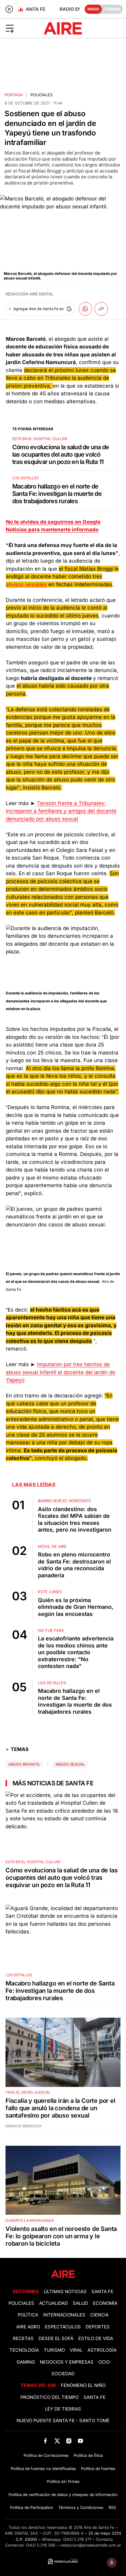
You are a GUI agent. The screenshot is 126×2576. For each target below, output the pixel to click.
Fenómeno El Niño (83, 2385)
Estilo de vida (96, 2339)
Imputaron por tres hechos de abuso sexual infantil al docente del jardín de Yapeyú (61, 1372)
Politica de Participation (32, 2508)
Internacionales (64, 2315)
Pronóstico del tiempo (50, 2397)
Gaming (26, 2362)
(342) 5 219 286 (41, 2545)
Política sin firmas (63, 2481)
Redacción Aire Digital (30, 294)
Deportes (98, 2327)
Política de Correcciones (46, 2455)
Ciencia (99, 2315)
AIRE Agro (28, 2327)
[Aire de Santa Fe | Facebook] (45, 2441)
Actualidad (54, 2303)
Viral (76, 2350)
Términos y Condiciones (81, 2508)
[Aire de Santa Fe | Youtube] (81, 2441)
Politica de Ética (88, 2455)
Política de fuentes (98, 2469)
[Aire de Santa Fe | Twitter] (57, 2441)
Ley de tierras (63, 2409)
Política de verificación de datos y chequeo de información (63, 2495)
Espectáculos (63, 2327)
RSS (112, 2508)
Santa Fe (102, 2292)
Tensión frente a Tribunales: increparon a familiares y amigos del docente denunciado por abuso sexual (61, 811)
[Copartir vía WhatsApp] (85, 309)
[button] (21, 28)
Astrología (102, 2350)
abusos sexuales (26, 584)
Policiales (42, 95)
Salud (80, 2303)
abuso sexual (70, 1764)
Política (28, 2315)
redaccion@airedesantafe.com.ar (91, 2545)
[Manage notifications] (112, 2563)
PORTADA (14, 95)
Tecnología (24, 2350)
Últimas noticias (65, 2292)
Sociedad (63, 2374)
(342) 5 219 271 (77, 2539)
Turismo (54, 2350)
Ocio (104, 2362)
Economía (105, 2303)
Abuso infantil (24, 1764)
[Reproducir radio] (9, 9)
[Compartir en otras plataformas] (101, 309)
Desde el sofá (56, 2339)
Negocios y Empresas (67, 2362)
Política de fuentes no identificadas (43, 2469)
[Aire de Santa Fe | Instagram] (69, 2441)
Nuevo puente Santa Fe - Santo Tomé (63, 2421)
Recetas (23, 2339)
